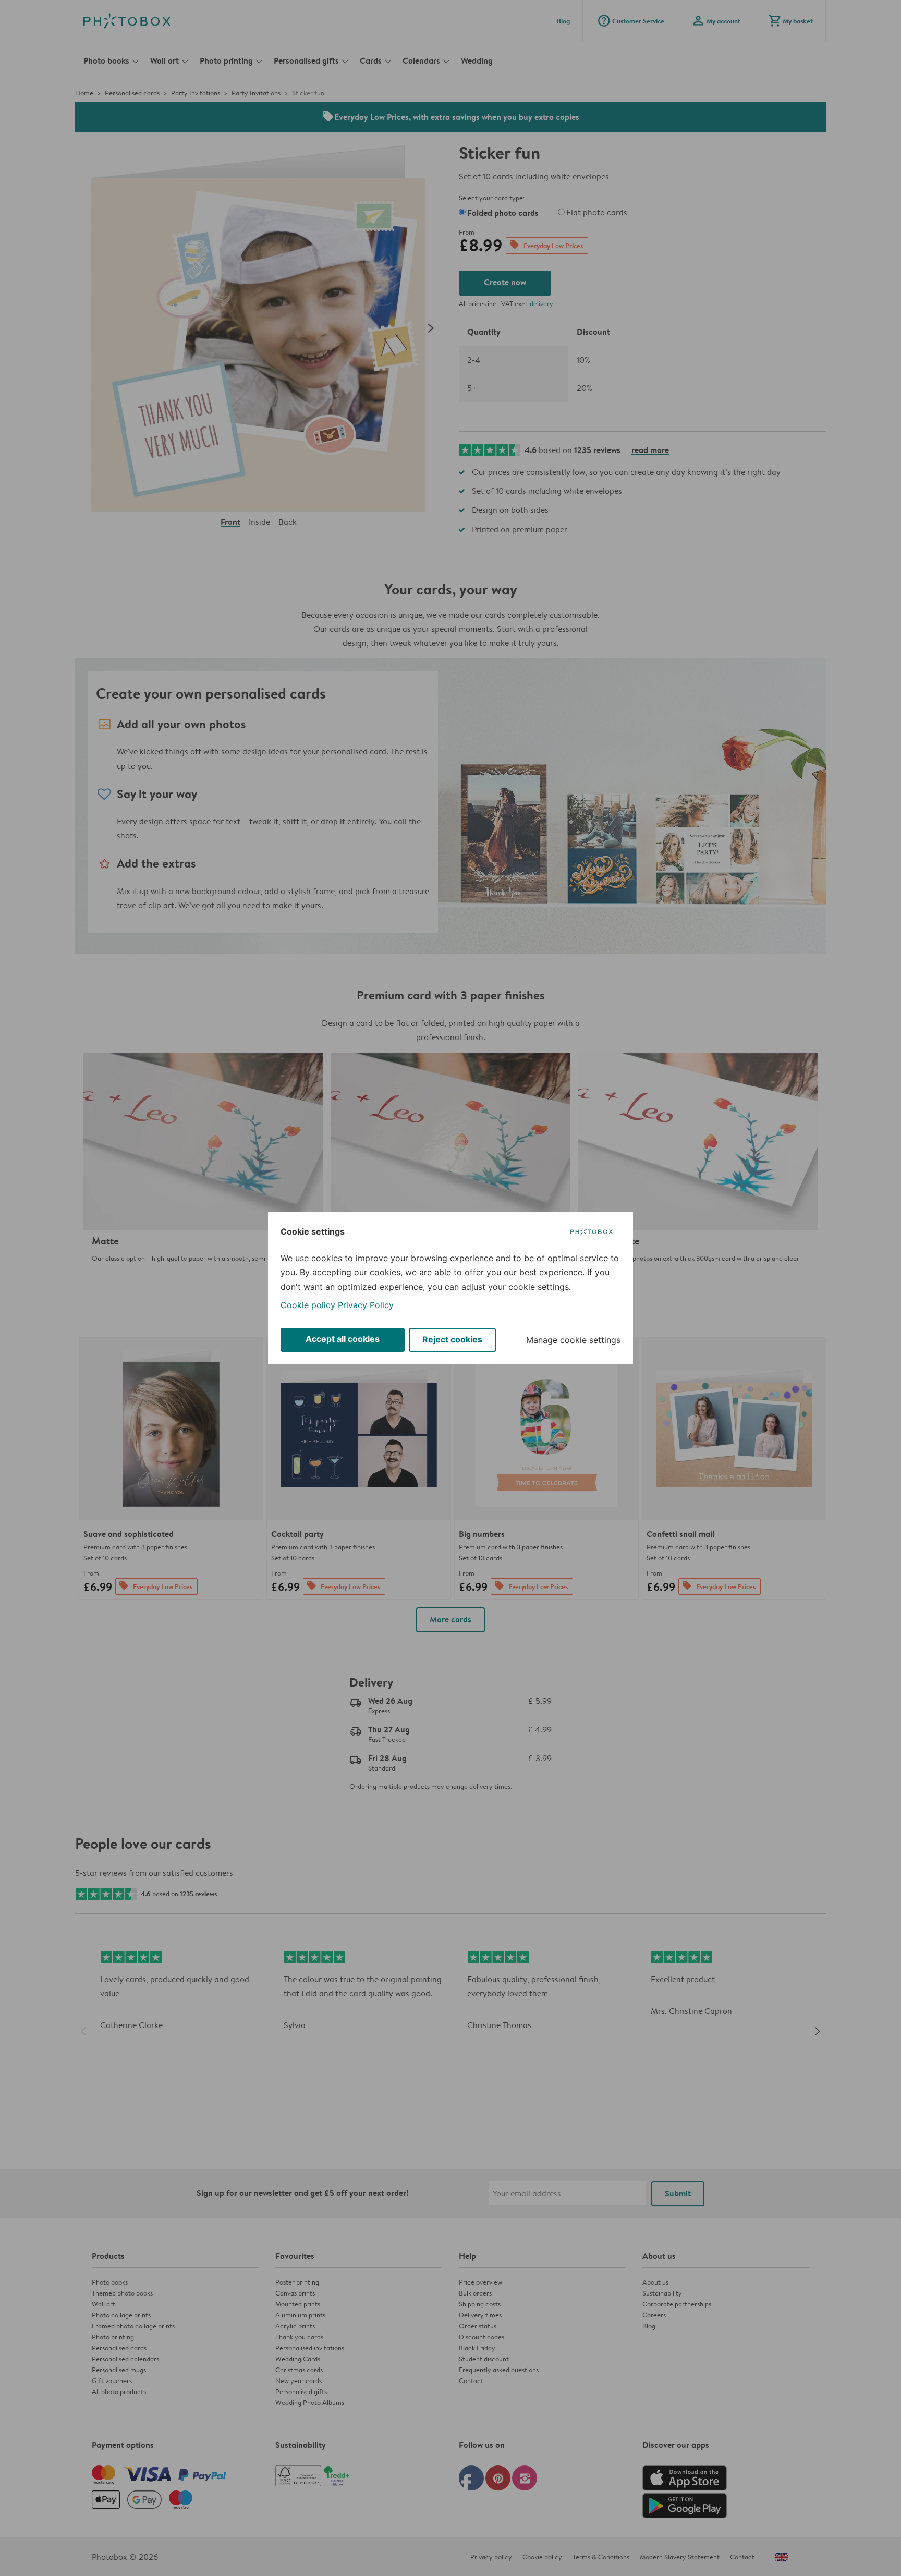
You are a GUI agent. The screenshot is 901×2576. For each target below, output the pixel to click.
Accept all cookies (343, 1339)
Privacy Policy (366, 1305)
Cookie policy (308, 1305)
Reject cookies (452, 1339)
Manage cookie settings (573, 1340)
